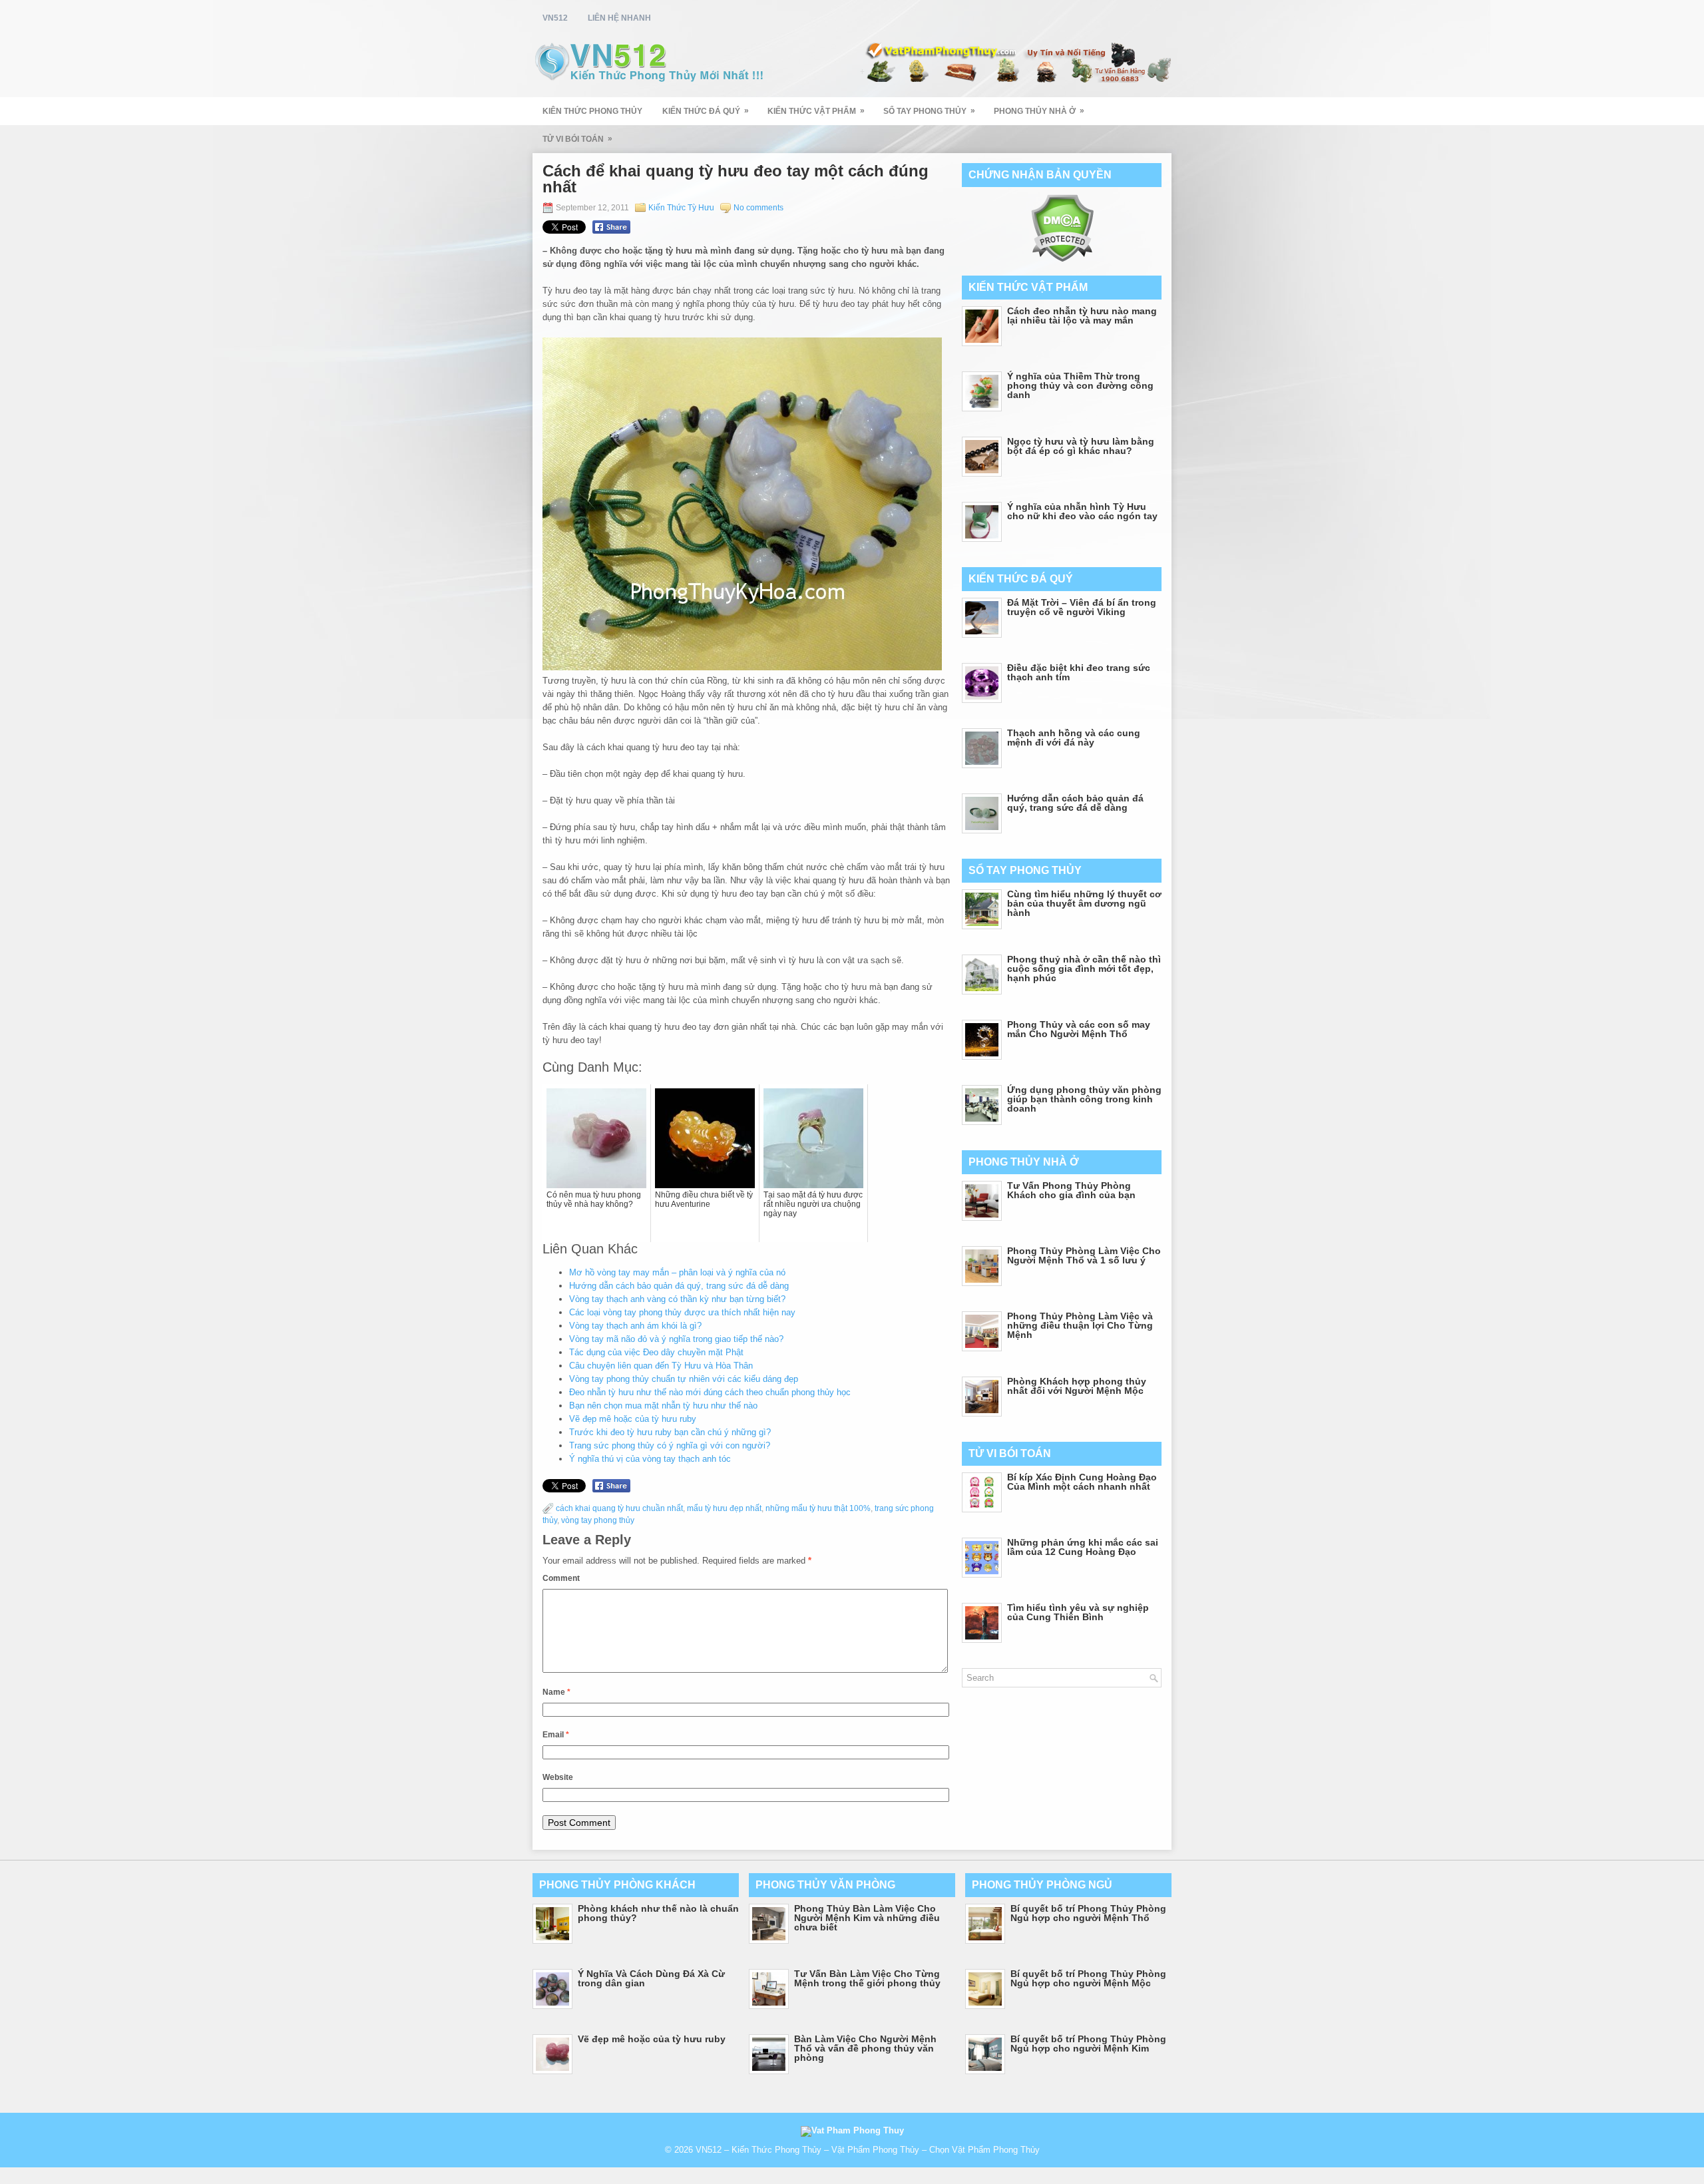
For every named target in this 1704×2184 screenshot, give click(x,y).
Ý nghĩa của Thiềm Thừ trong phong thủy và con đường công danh (1080, 385)
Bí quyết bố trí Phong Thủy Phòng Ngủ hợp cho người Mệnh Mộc (1088, 1978)
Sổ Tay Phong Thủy (929, 111)
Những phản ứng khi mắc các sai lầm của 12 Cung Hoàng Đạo (1083, 1547)
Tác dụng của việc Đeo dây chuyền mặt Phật (656, 1352)
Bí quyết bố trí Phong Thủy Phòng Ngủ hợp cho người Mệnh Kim (1088, 2044)
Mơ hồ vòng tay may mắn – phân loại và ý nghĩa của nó (677, 1272)
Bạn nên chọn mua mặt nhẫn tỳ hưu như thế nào (663, 1406)
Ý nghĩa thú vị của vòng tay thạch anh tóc (650, 1459)
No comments (758, 208)
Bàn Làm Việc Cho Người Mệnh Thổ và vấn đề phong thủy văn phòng (865, 2048)
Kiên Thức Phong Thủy (592, 111)
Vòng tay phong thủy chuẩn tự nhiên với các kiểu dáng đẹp (684, 1379)
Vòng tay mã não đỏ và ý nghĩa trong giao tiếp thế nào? (676, 1339)
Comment (561, 1578)
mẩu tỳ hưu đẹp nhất (724, 1508)
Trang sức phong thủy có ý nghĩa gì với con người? (670, 1445)
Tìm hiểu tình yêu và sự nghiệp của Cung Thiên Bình (1078, 1612)
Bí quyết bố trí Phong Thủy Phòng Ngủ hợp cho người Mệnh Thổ (1088, 1913)
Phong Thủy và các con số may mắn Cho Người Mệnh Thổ (1079, 1029)
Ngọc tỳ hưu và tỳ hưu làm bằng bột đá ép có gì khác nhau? (1081, 446)
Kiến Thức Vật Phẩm (816, 111)
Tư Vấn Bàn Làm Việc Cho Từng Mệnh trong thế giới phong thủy (867, 1978)
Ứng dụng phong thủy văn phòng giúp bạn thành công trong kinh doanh (1084, 1099)
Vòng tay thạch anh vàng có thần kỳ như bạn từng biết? (677, 1299)
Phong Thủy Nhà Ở (1039, 111)
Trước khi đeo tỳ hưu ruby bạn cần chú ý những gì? (670, 1432)
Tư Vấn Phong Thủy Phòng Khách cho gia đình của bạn (1071, 1190)
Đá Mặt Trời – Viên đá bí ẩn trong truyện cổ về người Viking (1082, 607)
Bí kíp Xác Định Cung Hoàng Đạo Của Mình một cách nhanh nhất (1082, 1482)
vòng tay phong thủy (598, 1520)
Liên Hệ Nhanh (619, 18)
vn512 (555, 18)
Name (556, 1692)
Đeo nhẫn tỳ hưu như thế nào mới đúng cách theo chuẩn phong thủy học (710, 1392)
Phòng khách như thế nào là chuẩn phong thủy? (658, 1913)
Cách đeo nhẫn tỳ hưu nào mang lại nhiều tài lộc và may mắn (1082, 316)
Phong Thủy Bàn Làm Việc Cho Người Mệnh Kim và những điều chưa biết (867, 1918)
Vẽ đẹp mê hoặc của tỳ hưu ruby (633, 1419)
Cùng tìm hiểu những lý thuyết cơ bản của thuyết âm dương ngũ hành (1084, 903)
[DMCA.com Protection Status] (1062, 259)
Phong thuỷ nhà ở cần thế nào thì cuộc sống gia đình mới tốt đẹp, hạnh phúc (1084, 969)
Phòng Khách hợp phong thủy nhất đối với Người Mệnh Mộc (1077, 1386)
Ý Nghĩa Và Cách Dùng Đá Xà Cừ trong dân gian (651, 1978)
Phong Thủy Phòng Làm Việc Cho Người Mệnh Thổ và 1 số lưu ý (1084, 1255)
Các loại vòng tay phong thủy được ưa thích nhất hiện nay (682, 1312)
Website (558, 1777)
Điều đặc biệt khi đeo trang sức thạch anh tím (1079, 672)
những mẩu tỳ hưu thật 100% (818, 1508)
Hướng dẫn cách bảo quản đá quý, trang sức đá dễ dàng (679, 1286)
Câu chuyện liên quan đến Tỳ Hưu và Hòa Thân (661, 1366)
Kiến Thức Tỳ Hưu (681, 208)
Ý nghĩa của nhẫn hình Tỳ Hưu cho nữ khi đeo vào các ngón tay (1082, 511)
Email (556, 1735)
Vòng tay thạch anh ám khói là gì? (635, 1326)
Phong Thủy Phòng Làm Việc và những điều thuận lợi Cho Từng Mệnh (1080, 1325)
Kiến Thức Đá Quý (706, 111)
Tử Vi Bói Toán (577, 139)
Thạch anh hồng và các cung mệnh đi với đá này (1074, 738)
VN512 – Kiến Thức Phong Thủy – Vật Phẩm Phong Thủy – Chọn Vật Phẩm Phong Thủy (868, 2150)
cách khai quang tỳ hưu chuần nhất (619, 1508)
